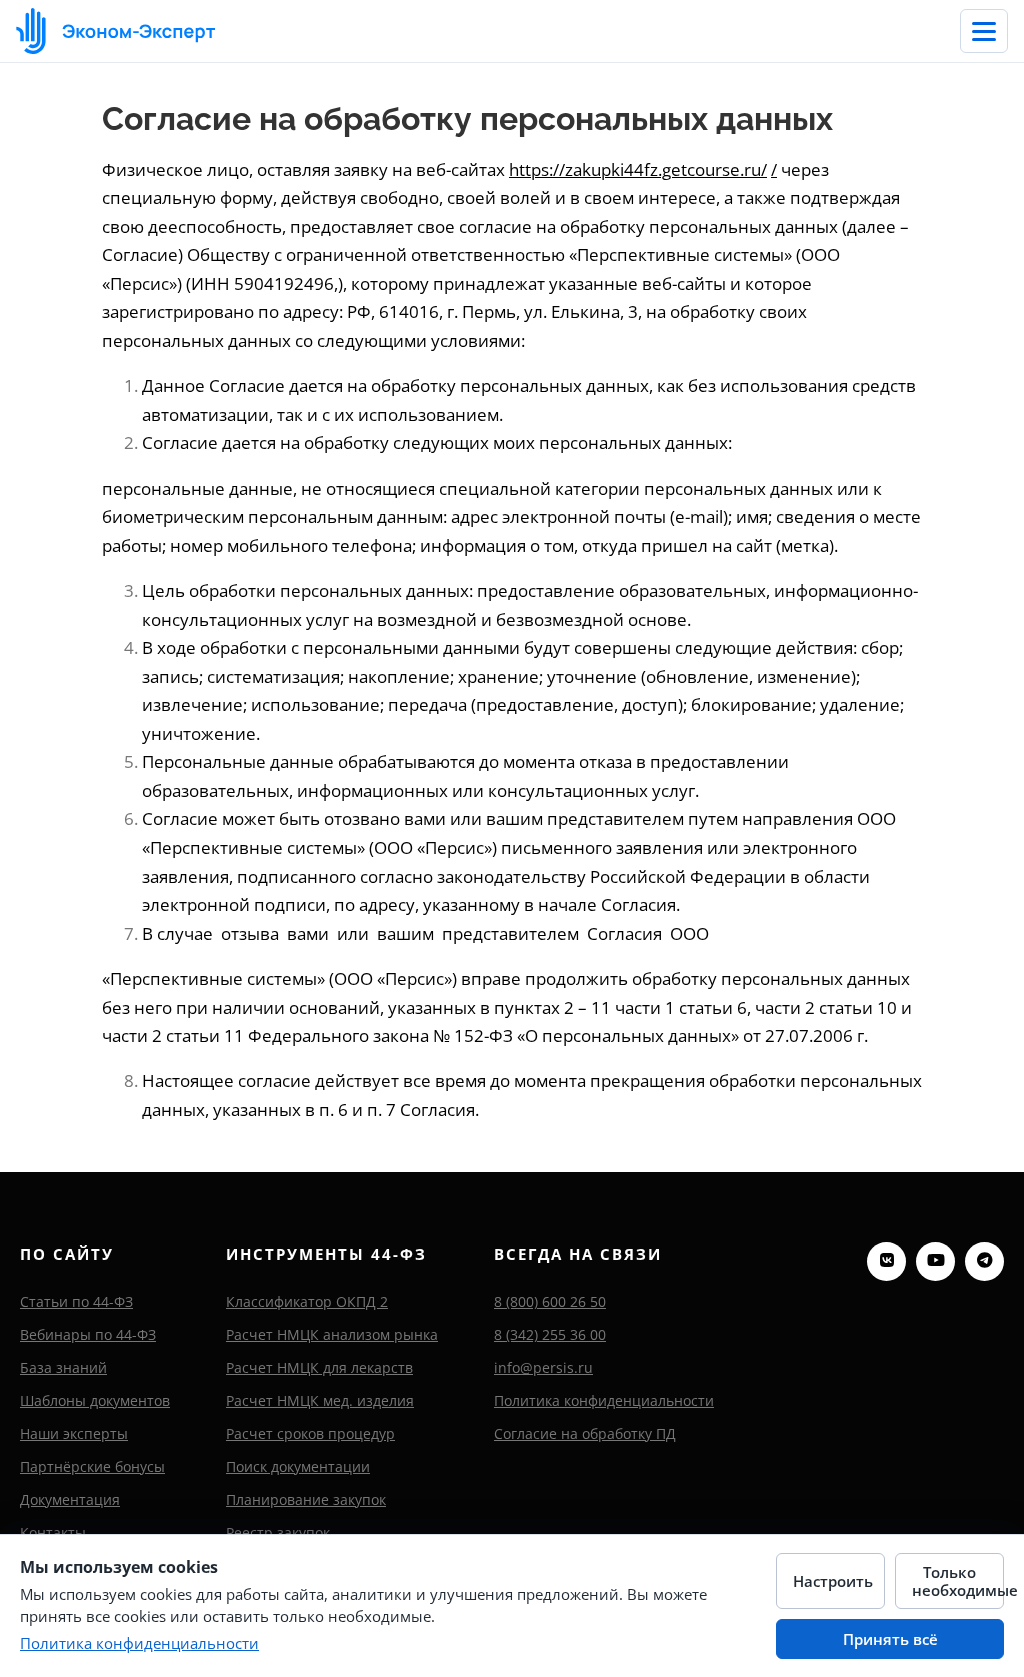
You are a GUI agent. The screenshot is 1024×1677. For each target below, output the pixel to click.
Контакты (53, 1532)
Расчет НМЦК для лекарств (319, 1367)
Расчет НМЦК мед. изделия (320, 1400)
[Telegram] (984, 1261)
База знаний (63, 1367)
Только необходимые (958, 1581)
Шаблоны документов (95, 1400)
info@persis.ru (543, 1367)
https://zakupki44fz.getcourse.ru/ (638, 169)
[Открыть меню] (984, 31)
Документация (70, 1499)
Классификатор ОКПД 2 (307, 1301)
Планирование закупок (306, 1499)
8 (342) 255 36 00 (550, 1334)
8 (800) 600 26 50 (550, 1301)
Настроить (833, 1581)
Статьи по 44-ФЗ (76, 1301)
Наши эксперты (74, 1433)
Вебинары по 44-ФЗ (88, 1334)
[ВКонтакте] (886, 1261)
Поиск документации (298, 1466)
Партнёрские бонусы (92, 1466)
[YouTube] (935, 1261)
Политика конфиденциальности (604, 1400)
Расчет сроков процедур (310, 1433)
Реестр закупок (278, 1532)
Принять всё (890, 1639)
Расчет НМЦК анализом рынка (332, 1334)
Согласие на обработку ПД (585, 1433)
